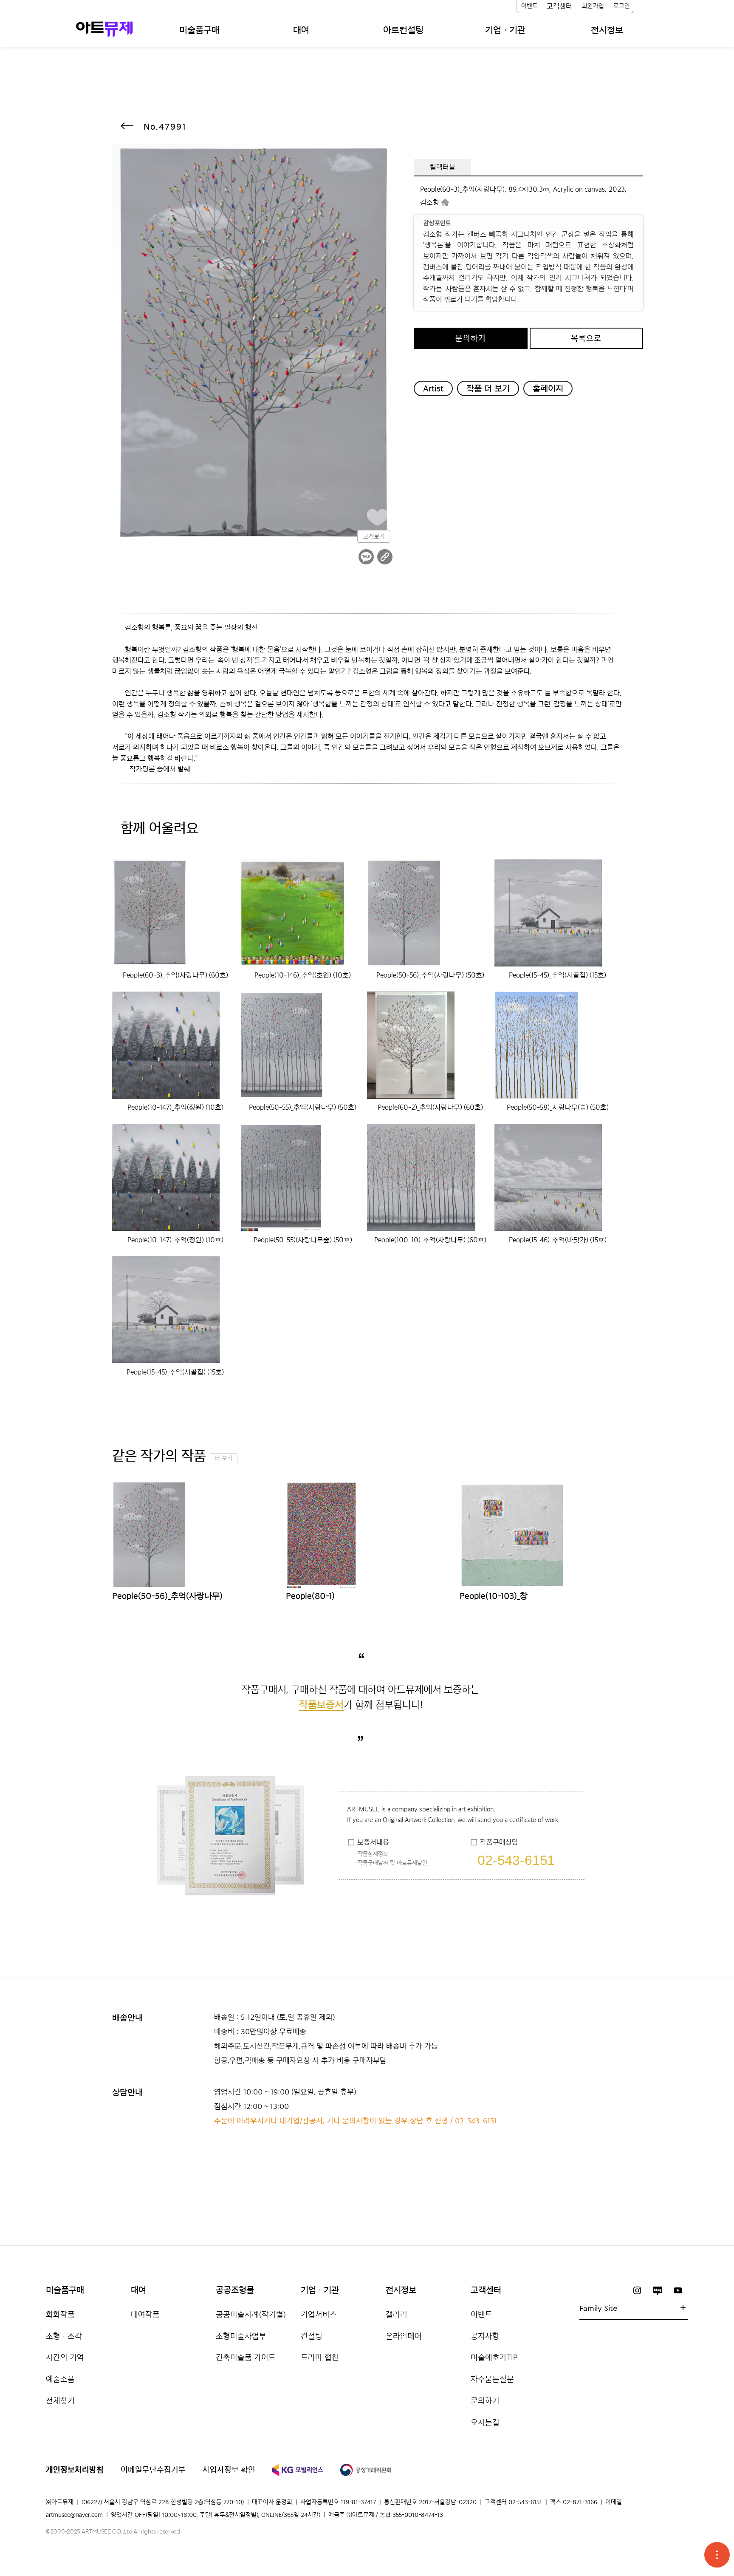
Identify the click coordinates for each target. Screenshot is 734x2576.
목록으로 (586, 338)
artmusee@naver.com (74, 2515)
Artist (433, 388)
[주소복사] (385, 557)
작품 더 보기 (488, 388)
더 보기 (224, 1458)
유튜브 (678, 2290)
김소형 (430, 202)
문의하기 (471, 338)
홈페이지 (548, 388)
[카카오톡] (366, 557)
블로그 (658, 2290)
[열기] (717, 2555)
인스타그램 (637, 2290)
